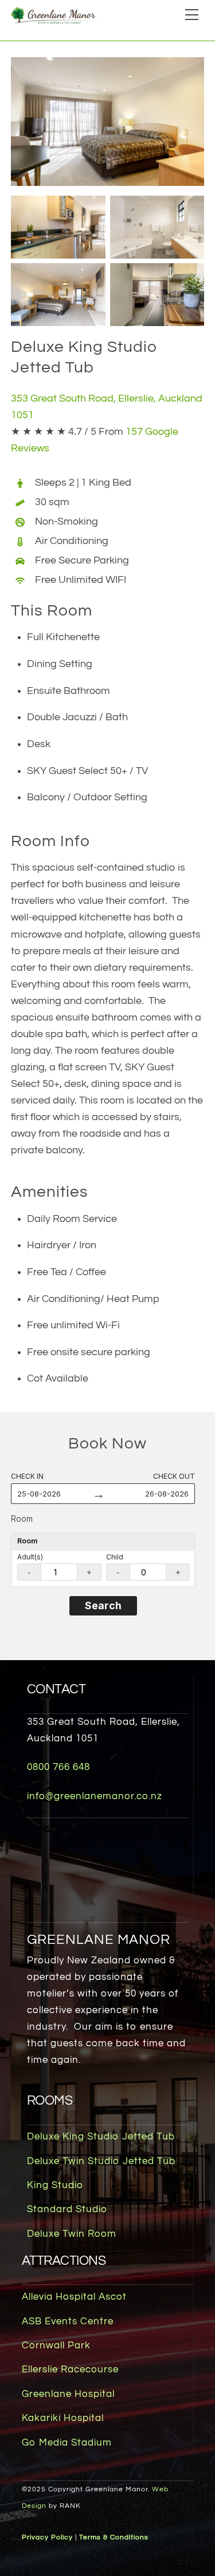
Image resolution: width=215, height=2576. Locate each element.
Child (115, 1557)
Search (103, 1605)
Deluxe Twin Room (72, 2234)
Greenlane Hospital (68, 2394)
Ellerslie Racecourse (70, 2369)
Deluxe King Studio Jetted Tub (101, 2137)
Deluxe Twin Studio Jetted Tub (101, 2161)
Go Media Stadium (67, 2443)
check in (27, 1476)
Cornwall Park (56, 2345)
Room (22, 1519)
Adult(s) (30, 1557)
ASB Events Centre (68, 2321)
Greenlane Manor (99, 1940)
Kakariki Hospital (63, 2418)
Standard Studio (67, 2209)
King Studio (55, 2185)
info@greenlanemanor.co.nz (95, 1796)
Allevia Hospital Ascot (74, 2297)
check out (174, 1476)
